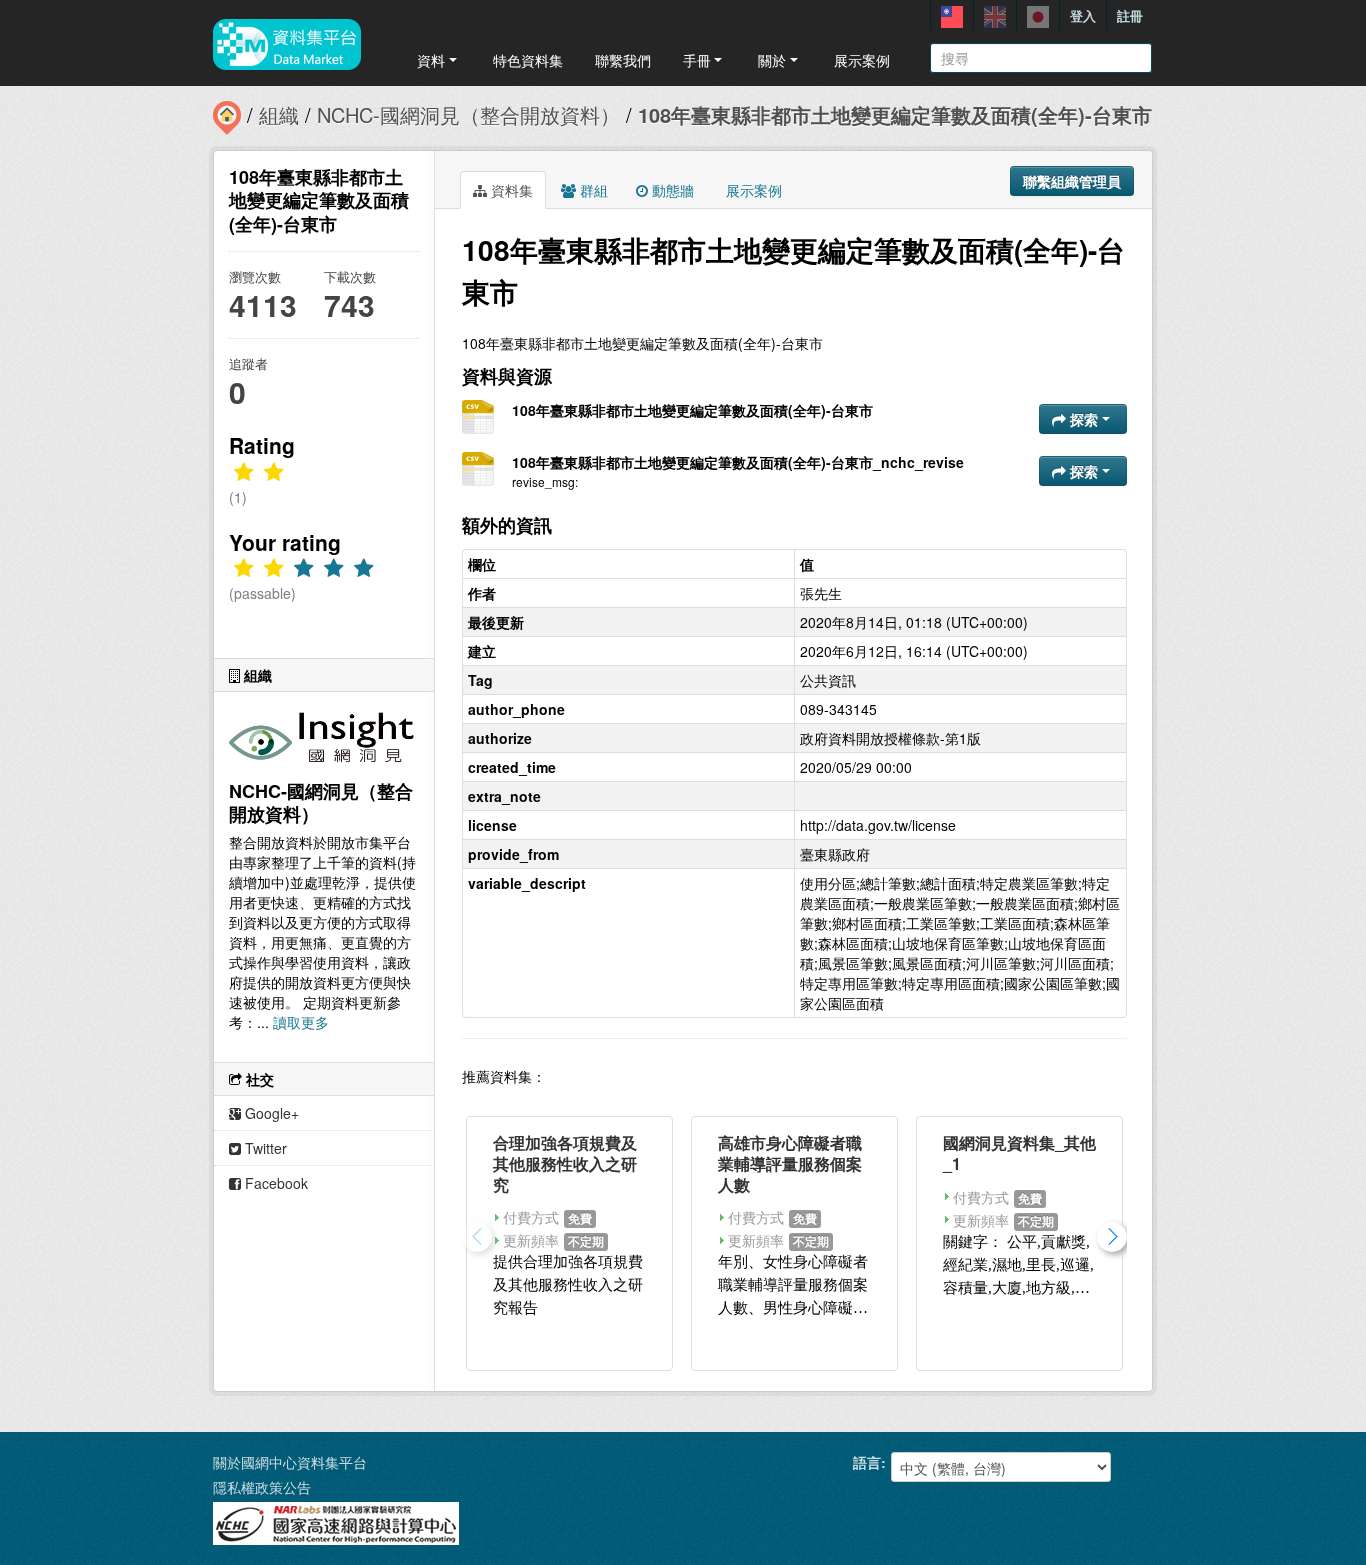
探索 (1084, 419)
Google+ (270, 1113)
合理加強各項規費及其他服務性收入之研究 (565, 1163)
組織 (279, 114)
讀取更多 (301, 1022)
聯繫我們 (623, 60)
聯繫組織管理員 (1072, 181)
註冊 (1130, 15)
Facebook (274, 1183)
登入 (1083, 15)
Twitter (264, 1148)
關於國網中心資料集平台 (290, 1462)
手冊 (697, 60)
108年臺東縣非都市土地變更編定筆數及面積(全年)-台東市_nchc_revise (738, 462)
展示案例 (862, 60)
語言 (867, 1462)
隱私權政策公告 (262, 1487)
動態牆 (671, 190)
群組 (592, 190)
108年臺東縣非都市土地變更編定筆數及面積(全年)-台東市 (895, 114)
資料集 (510, 190)
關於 (772, 60)
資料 (431, 60)
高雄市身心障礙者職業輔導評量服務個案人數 (790, 1163)
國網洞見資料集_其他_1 (1019, 1153)
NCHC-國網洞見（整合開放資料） (468, 114)
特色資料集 (528, 60)
